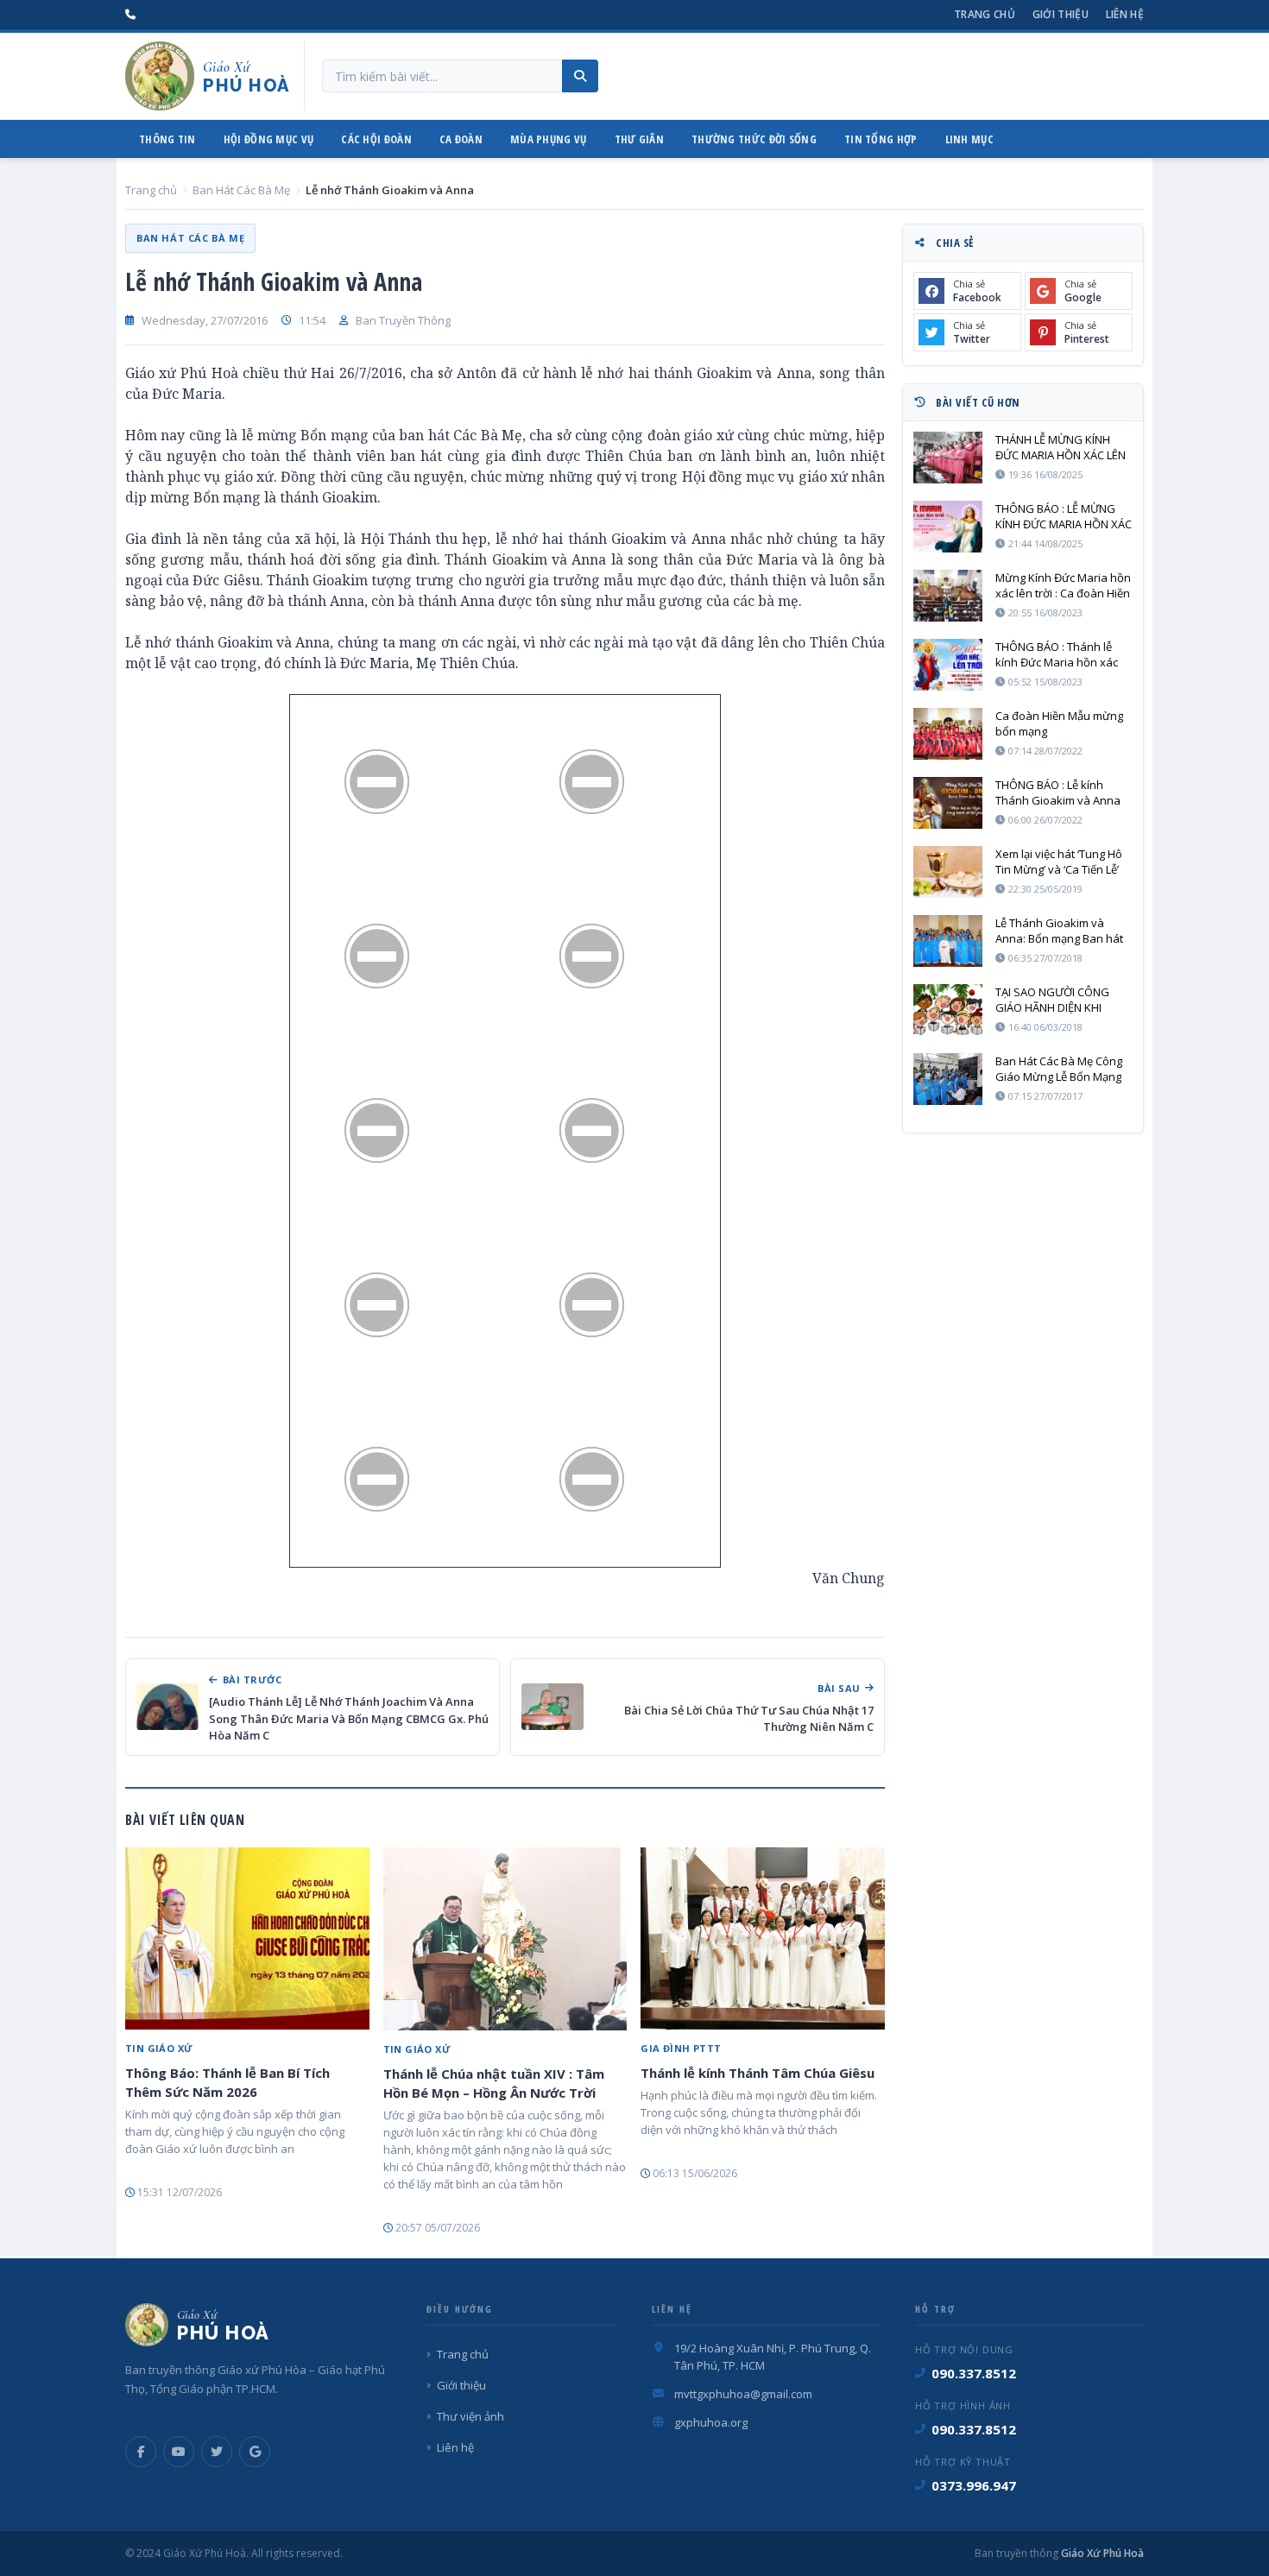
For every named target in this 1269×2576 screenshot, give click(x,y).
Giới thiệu (1061, 14)
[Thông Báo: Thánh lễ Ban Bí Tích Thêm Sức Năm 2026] (247, 1939)
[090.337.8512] (130, 15)
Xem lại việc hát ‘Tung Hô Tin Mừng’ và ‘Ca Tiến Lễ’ (1059, 862)
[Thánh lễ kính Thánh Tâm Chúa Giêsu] (763, 1939)
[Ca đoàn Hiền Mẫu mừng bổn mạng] (948, 734)
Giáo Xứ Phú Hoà (1101, 2553)
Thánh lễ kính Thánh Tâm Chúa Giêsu (758, 2073)
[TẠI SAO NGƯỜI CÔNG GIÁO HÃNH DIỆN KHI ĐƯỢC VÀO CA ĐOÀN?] (948, 1010)
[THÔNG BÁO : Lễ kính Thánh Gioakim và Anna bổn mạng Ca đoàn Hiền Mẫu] (948, 803)
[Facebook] (141, 2452)
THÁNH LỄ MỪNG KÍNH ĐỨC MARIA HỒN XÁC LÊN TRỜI (1061, 447)
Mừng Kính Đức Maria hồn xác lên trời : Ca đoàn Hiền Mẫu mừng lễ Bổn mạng (1063, 585)
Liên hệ (1125, 14)
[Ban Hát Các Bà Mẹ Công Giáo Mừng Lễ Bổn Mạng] (948, 1079)
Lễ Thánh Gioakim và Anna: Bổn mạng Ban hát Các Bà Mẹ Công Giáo (1059, 931)
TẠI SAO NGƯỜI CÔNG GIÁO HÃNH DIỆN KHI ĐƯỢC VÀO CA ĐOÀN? (1052, 1000)
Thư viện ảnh (470, 2416)
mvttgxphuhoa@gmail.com (743, 2394)
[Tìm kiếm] (580, 76)
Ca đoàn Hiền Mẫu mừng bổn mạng (1059, 723)
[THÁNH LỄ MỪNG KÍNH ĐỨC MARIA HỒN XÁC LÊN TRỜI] (948, 458)
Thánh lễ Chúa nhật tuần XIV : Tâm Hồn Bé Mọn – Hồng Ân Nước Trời (494, 2083)
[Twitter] (217, 2452)
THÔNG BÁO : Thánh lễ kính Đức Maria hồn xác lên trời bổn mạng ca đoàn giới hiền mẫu (1063, 654)
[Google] (255, 2452)
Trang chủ (985, 14)
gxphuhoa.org (711, 2422)
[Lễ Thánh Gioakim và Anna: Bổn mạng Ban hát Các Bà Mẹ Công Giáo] (948, 941)
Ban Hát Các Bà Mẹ (241, 190)
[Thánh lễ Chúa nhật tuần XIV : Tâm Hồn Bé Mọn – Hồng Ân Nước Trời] (505, 1939)
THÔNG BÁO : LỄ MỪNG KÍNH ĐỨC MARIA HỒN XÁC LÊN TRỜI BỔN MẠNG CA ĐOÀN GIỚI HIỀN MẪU (1064, 516)
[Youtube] (179, 2452)
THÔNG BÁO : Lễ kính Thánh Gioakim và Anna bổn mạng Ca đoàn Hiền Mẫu (1058, 792)
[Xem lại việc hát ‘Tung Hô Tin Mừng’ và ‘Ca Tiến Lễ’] (948, 872)
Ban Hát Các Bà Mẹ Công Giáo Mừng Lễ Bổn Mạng (1059, 1069)
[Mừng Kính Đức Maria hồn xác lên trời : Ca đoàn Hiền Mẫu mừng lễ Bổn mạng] (948, 596)
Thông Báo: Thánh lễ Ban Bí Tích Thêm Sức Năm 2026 (227, 2082)
